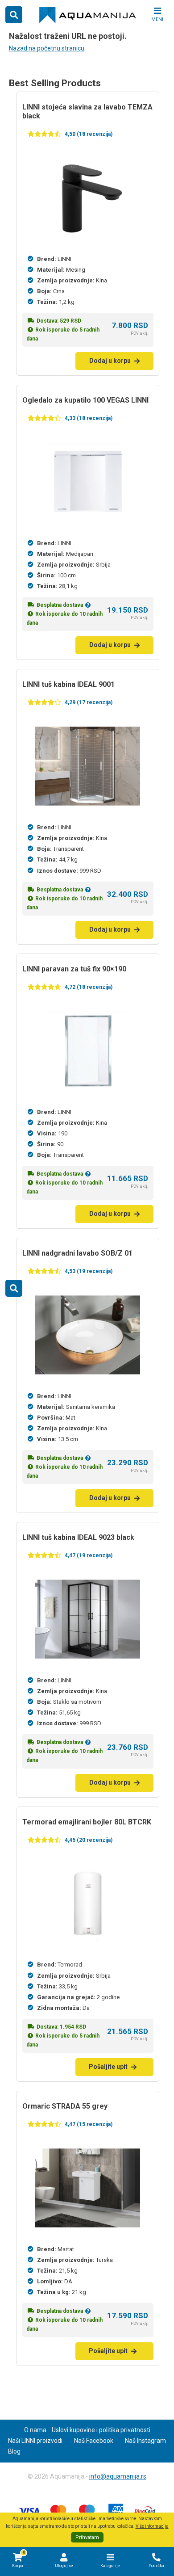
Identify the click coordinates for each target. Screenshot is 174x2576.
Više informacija (152, 2526)
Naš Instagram (145, 2441)
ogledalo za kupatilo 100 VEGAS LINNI (85, 400)
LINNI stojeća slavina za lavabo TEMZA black (87, 111)
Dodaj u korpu (110, 361)
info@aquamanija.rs (118, 2476)
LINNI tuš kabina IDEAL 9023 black (78, 1537)
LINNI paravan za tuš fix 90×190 (74, 969)
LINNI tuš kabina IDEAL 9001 (68, 684)
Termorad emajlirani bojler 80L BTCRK (87, 1822)
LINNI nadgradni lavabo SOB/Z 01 (77, 1253)
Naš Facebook (94, 2441)
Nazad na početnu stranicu (47, 48)
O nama (35, 2430)
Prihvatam (87, 2537)
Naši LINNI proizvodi (35, 2441)
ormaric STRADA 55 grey (65, 2106)
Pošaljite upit (108, 2067)
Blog (14, 2451)
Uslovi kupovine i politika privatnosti (101, 2430)
